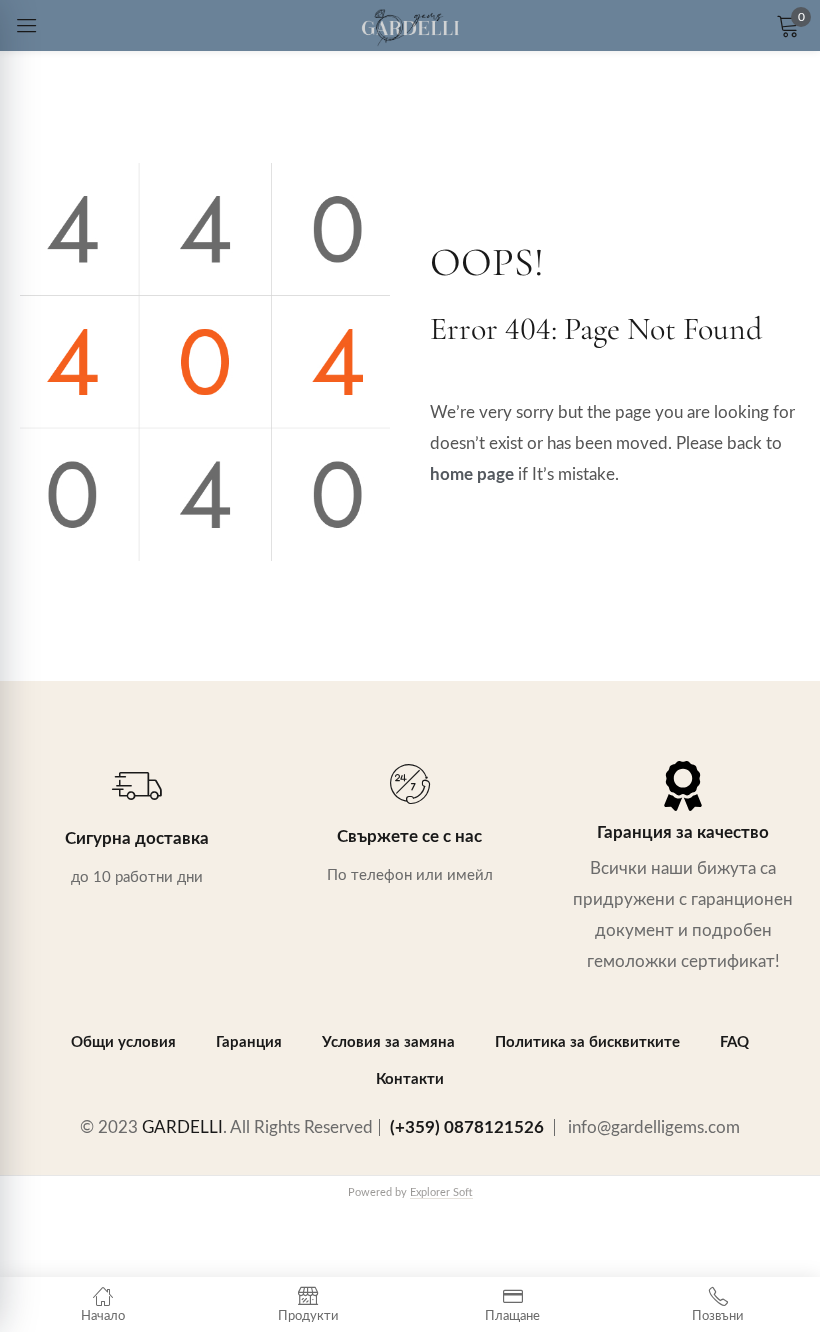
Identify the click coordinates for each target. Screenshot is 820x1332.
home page (472, 474)
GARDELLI (182, 1127)
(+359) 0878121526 (467, 1127)
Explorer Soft (441, 1193)
